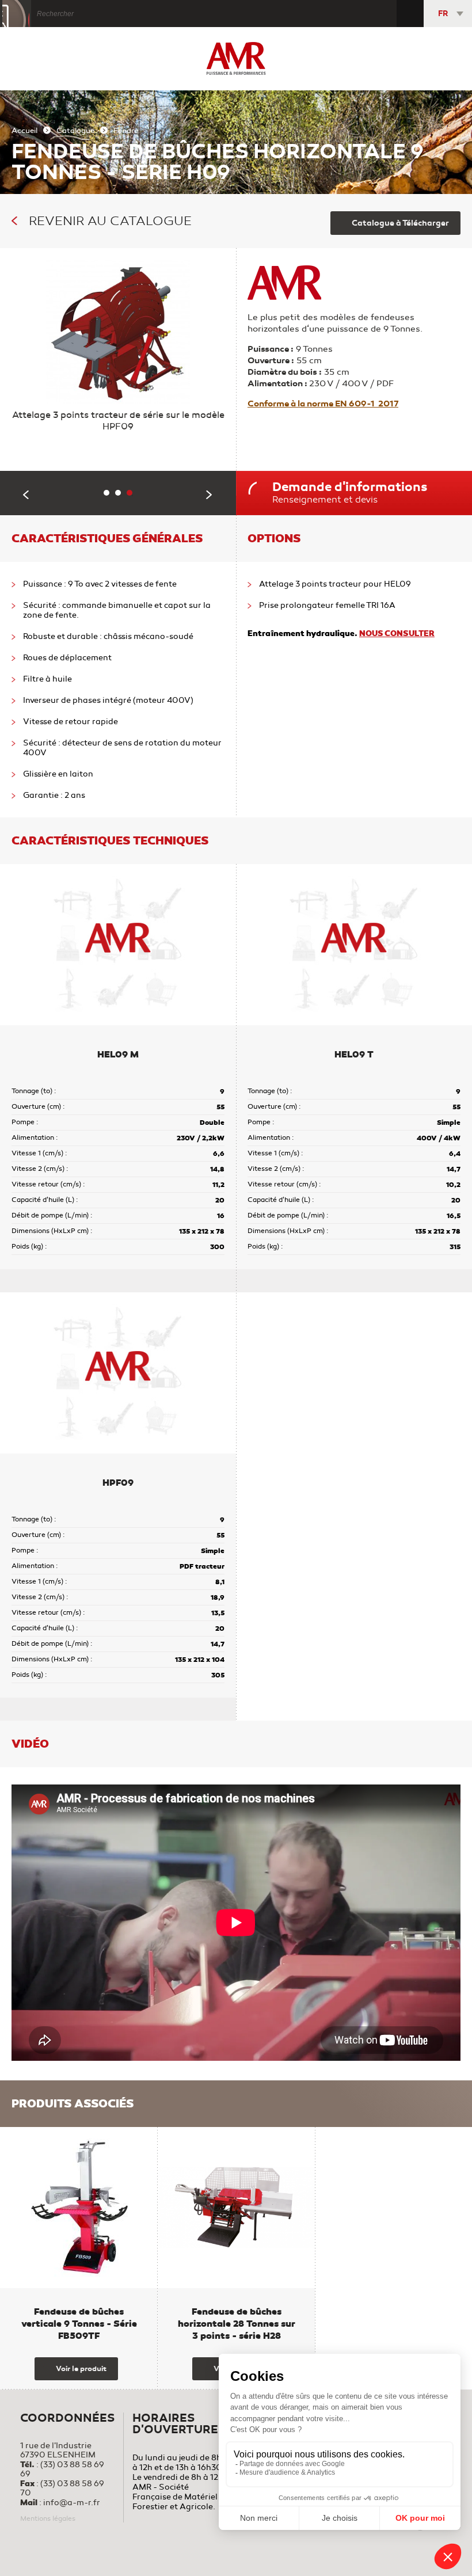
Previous (26, 495)
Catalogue (75, 131)
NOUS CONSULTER (397, 633)
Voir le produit (81, 2369)
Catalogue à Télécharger (400, 223)
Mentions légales (48, 2518)
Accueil (24, 131)
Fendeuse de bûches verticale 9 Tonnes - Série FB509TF (79, 2324)
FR (443, 14)
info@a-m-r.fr (72, 2503)
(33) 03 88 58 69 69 (62, 2469)
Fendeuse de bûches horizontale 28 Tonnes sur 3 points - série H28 (237, 2324)
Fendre (126, 131)
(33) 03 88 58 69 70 (62, 2488)
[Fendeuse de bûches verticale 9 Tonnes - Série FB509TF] (79, 2208)
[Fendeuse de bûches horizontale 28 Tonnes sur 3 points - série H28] (237, 2208)
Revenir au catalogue (110, 221)
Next (210, 495)
